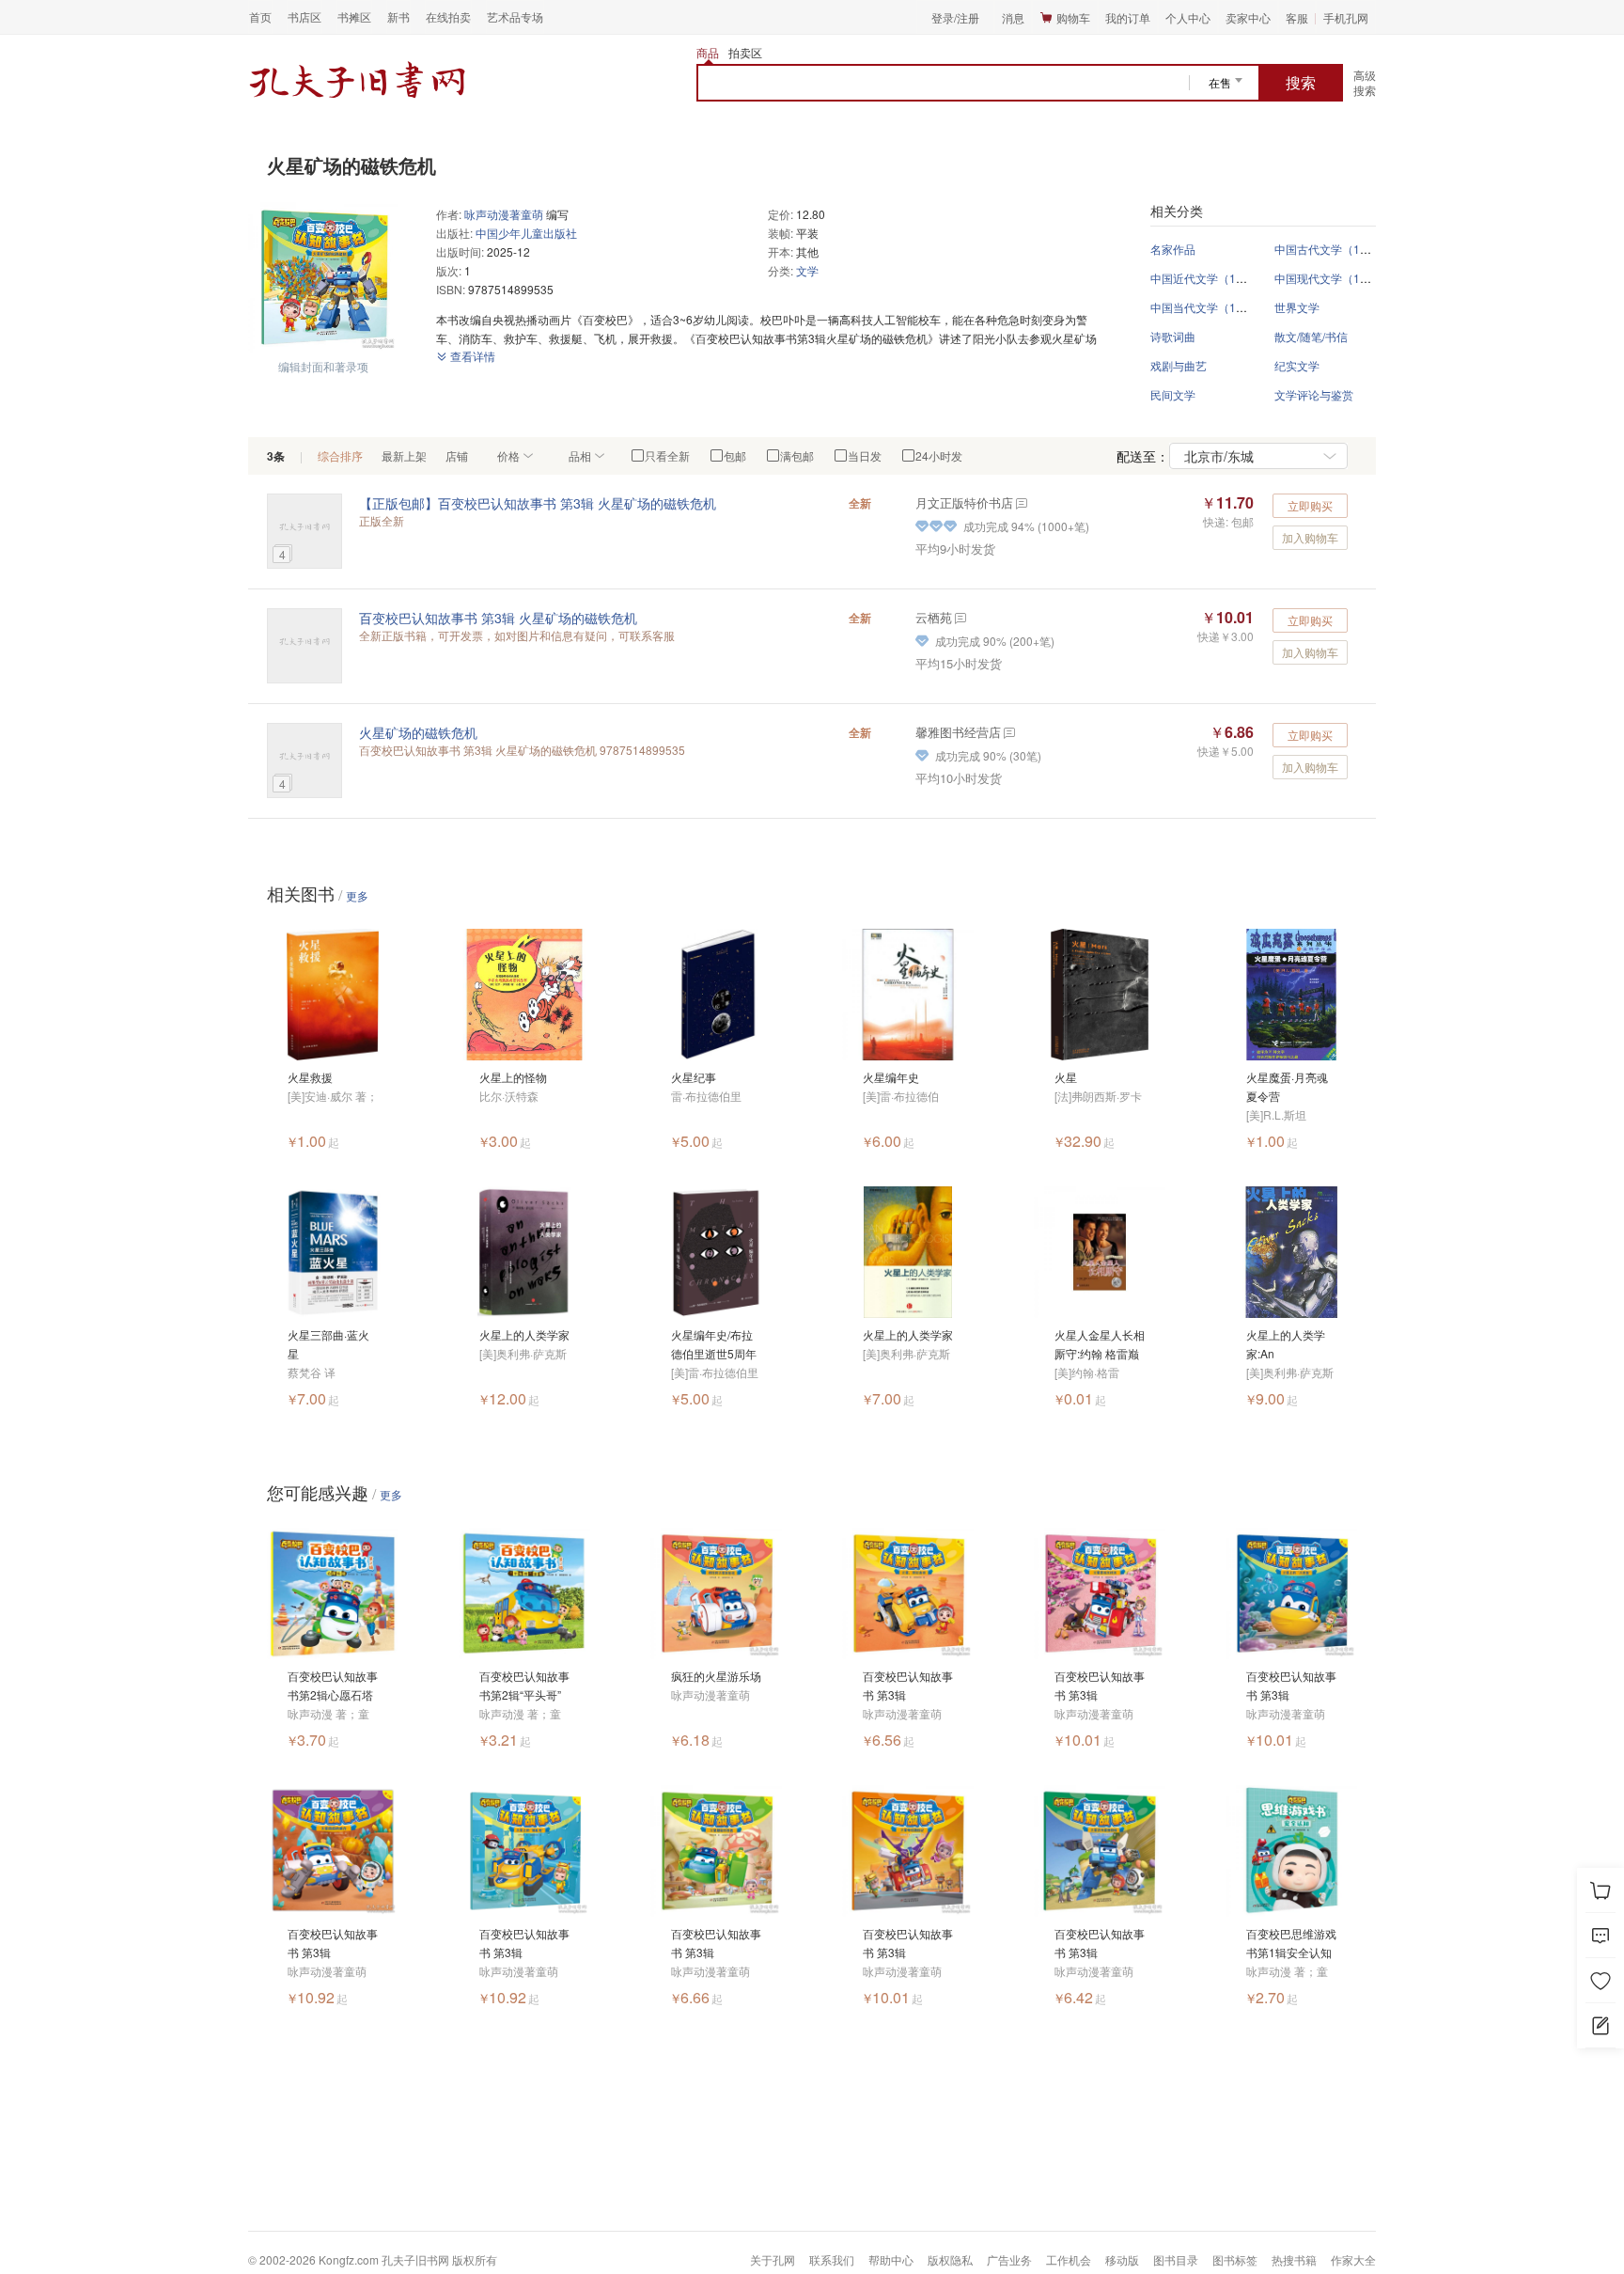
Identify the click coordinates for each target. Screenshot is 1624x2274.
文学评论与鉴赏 (1314, 394)
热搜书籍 (1294, 2259)
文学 (807, 270)
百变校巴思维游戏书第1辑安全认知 (1291, 1943)
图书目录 (1176, 2259)
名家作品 (1173, 249)
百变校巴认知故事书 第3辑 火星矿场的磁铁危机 (498, 618)
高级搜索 (1365, 82)
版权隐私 (950, 2259)
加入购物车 (1310, 537)
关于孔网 (773, 2259)
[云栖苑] (959, 617)
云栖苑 (934, 617)
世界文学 (1297, 307)
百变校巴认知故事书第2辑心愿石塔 (333, 1685)
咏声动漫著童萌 (504, 214)
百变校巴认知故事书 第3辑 (908, 1685)
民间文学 (1173, 394)
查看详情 (471, 356)
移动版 (1122, 2259)
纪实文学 (1297, 365)
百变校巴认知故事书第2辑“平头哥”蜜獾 (524, 1686)
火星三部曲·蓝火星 (328, 1344)
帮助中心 (891, 2259)
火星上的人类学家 (524, 1334)
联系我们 (832, 2259)
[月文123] (1020, 502)
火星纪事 (694, 1077)
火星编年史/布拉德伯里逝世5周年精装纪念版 (714, 1345)
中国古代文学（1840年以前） (1350, 249)
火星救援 (310, 1077)
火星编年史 (891, 1077)
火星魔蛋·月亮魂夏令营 (1287, 1086)
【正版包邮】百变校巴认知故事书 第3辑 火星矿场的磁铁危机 (538, 503)
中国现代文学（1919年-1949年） (1359, 278)
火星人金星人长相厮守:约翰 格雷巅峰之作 (1100, 1345)
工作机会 (1069, 2259)
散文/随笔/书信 (1311, 336)
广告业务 (1009, 2259)
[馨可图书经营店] (1008, 732)
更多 (357, 895)
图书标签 (1235, 2259)
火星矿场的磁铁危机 (418, 732)
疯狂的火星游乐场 (716, 1676)
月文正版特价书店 (964, 502)
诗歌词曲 (1173, 336)
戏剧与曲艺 (1179, 365)
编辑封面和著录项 (323, 366)
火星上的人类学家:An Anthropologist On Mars (1286, 1345)
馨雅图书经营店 (958, 732)
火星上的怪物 (513, 1077)
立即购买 (1310, 505)
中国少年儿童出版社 (526, 233)
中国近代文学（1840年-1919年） (1235, 278)
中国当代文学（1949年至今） (1226, 307)
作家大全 (1353, 2259)
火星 (1066, 1077)
